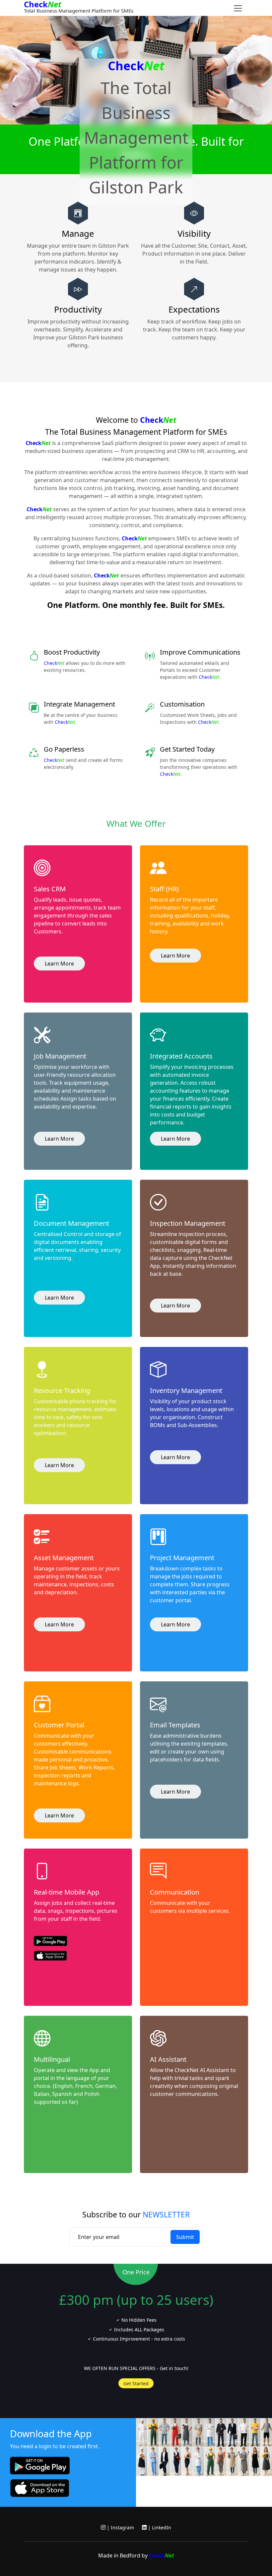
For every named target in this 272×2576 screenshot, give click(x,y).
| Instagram (120, 2527)
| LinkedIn (159, 2527)
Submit (185, 2237)
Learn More (59, 964)
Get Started (136, 2383)
